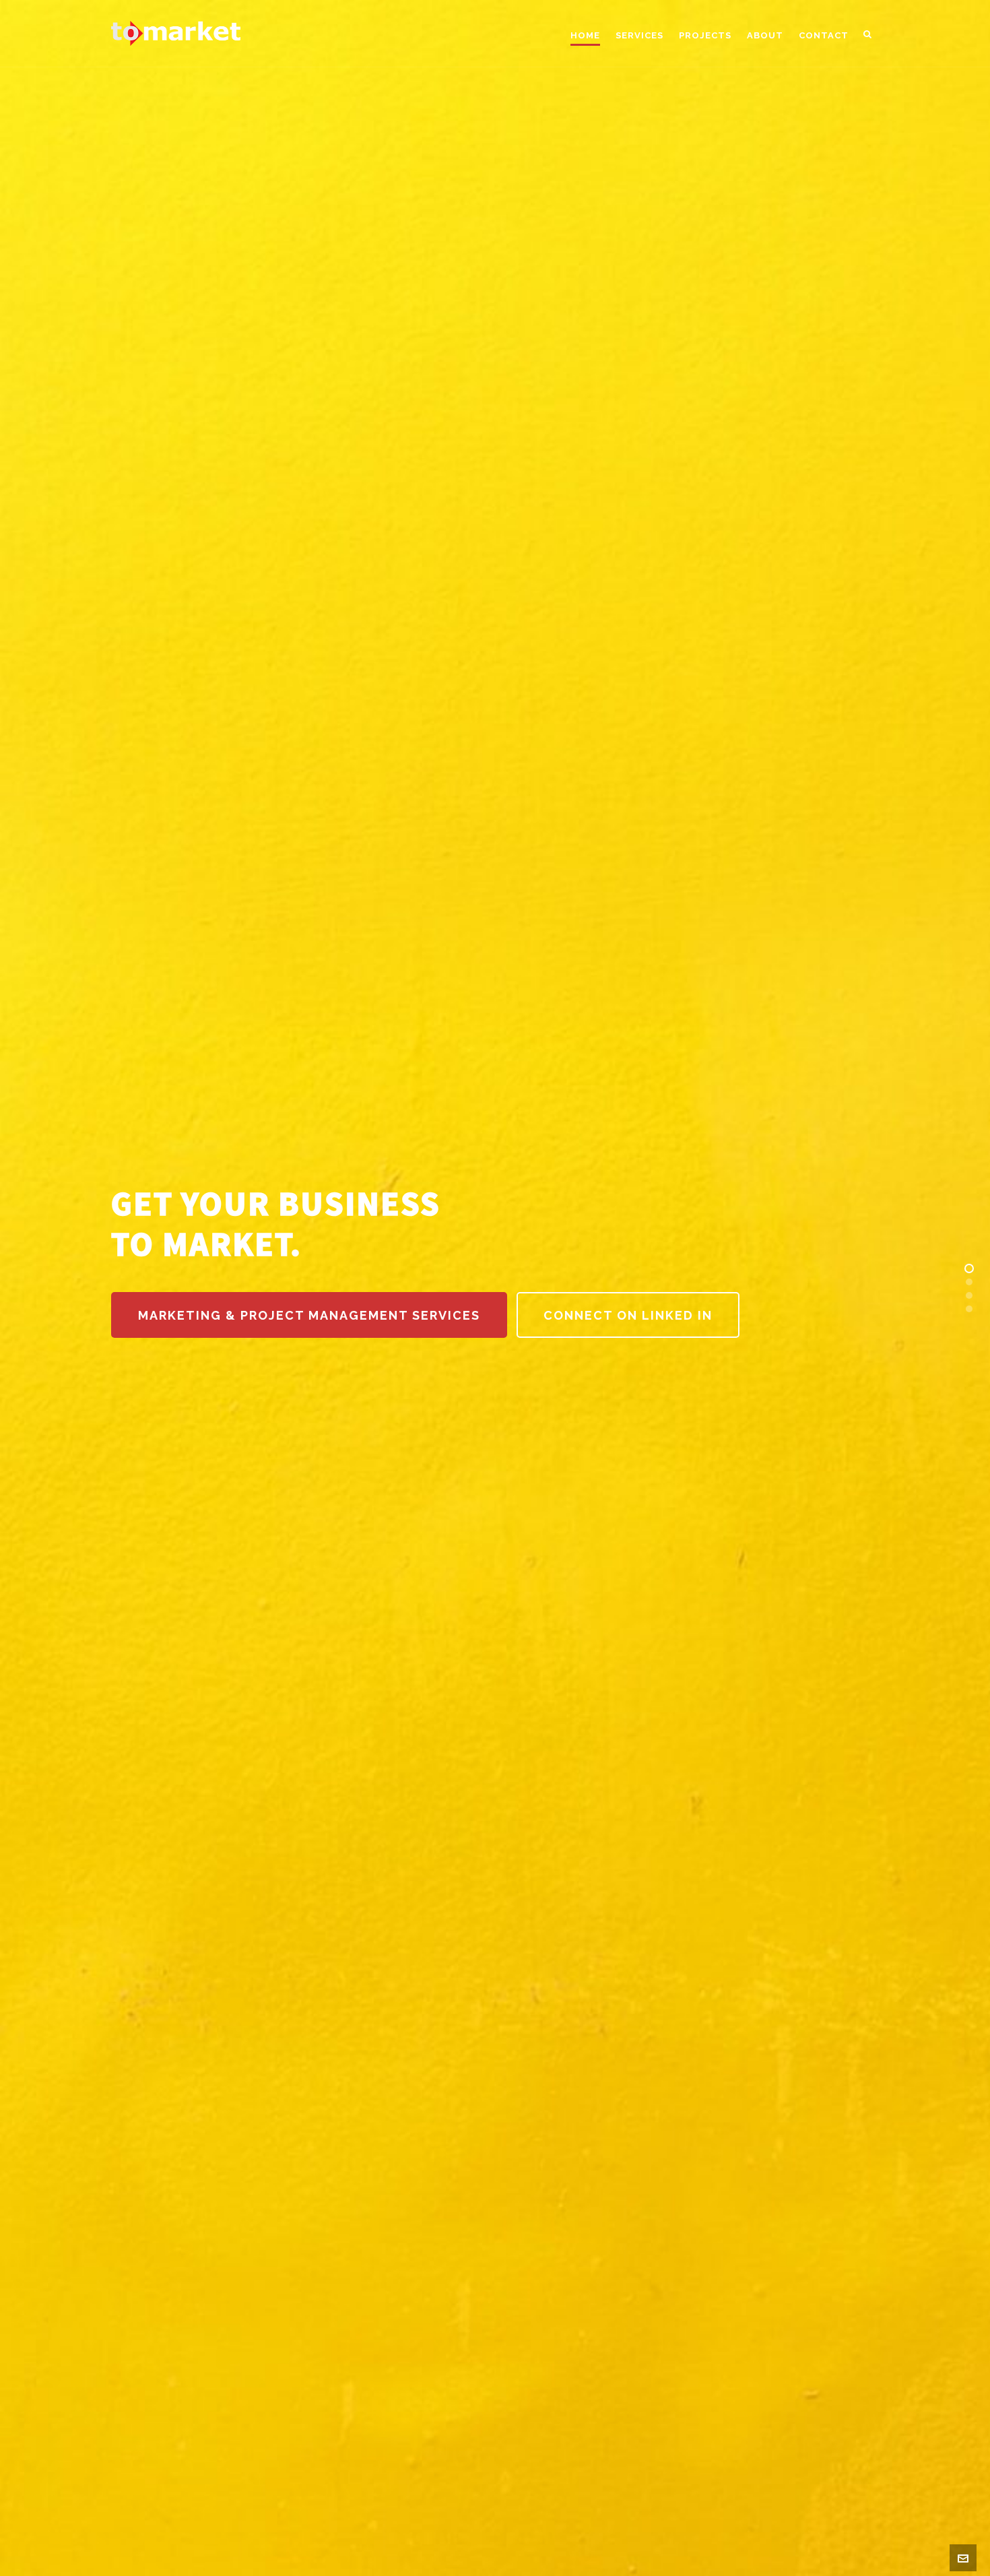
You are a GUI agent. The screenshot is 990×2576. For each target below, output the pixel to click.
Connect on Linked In (628, 1315)
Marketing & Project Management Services (309, 1315)
